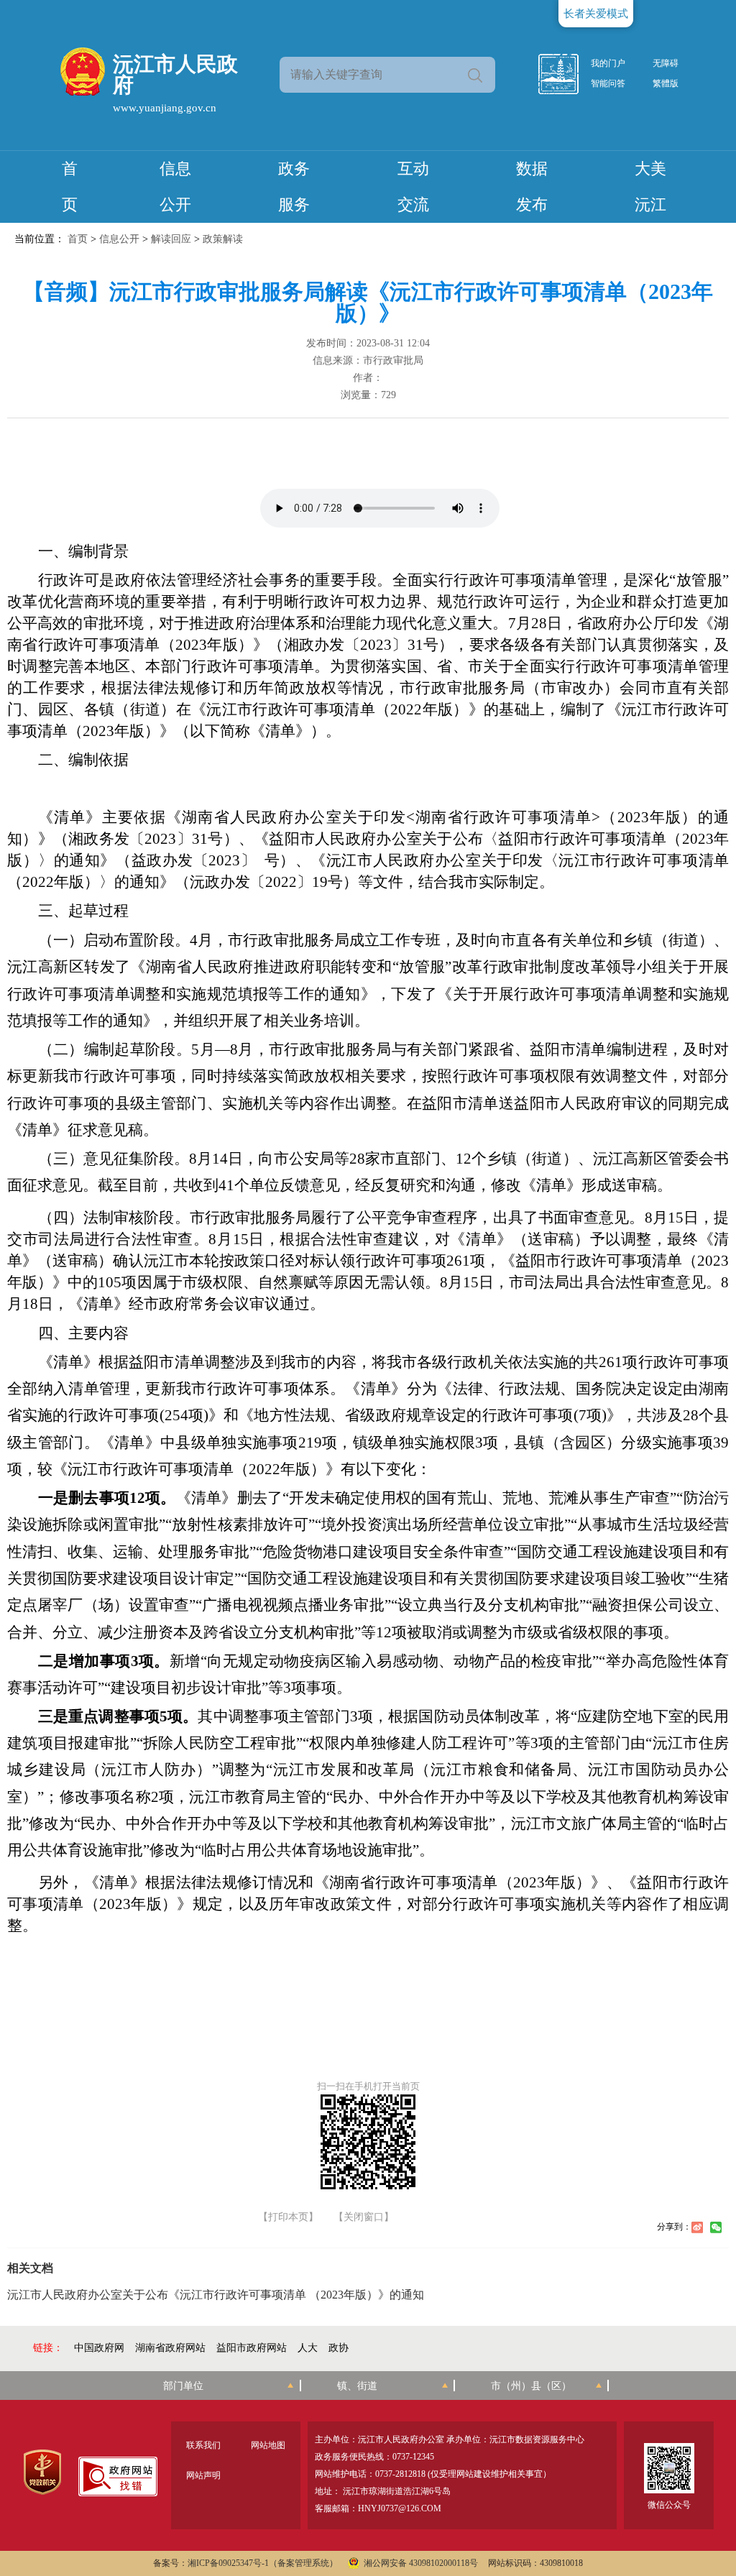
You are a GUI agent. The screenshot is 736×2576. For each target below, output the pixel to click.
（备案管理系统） (303, 2563)
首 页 (70, 187)
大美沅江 (650, 187)
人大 (308, 2348)
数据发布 (532, 187)
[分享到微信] (716, 2227)
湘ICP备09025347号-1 (228, 2563)
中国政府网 (99, 2348)
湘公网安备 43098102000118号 (421, 2563)
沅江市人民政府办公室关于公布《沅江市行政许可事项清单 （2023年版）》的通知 (216, 2295)
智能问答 (608, 83)
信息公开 (175, 187)
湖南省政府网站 (170, 2348)
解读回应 (171, 239)
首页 (78, 239)
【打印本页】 (288, 2217)
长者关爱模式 (596, 14)
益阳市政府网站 (252, 2348)
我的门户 (608, 63)
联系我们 (203, 2445)
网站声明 (203, 2475)
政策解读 (223, 239)
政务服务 (294, 187)
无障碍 (666, 63)
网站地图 (268, 2445)
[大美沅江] (566, 74)
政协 (339, 2348)
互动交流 (413, 187)
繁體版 (666, 83)
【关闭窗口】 (364, 2217)
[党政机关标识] (42, 2472)
